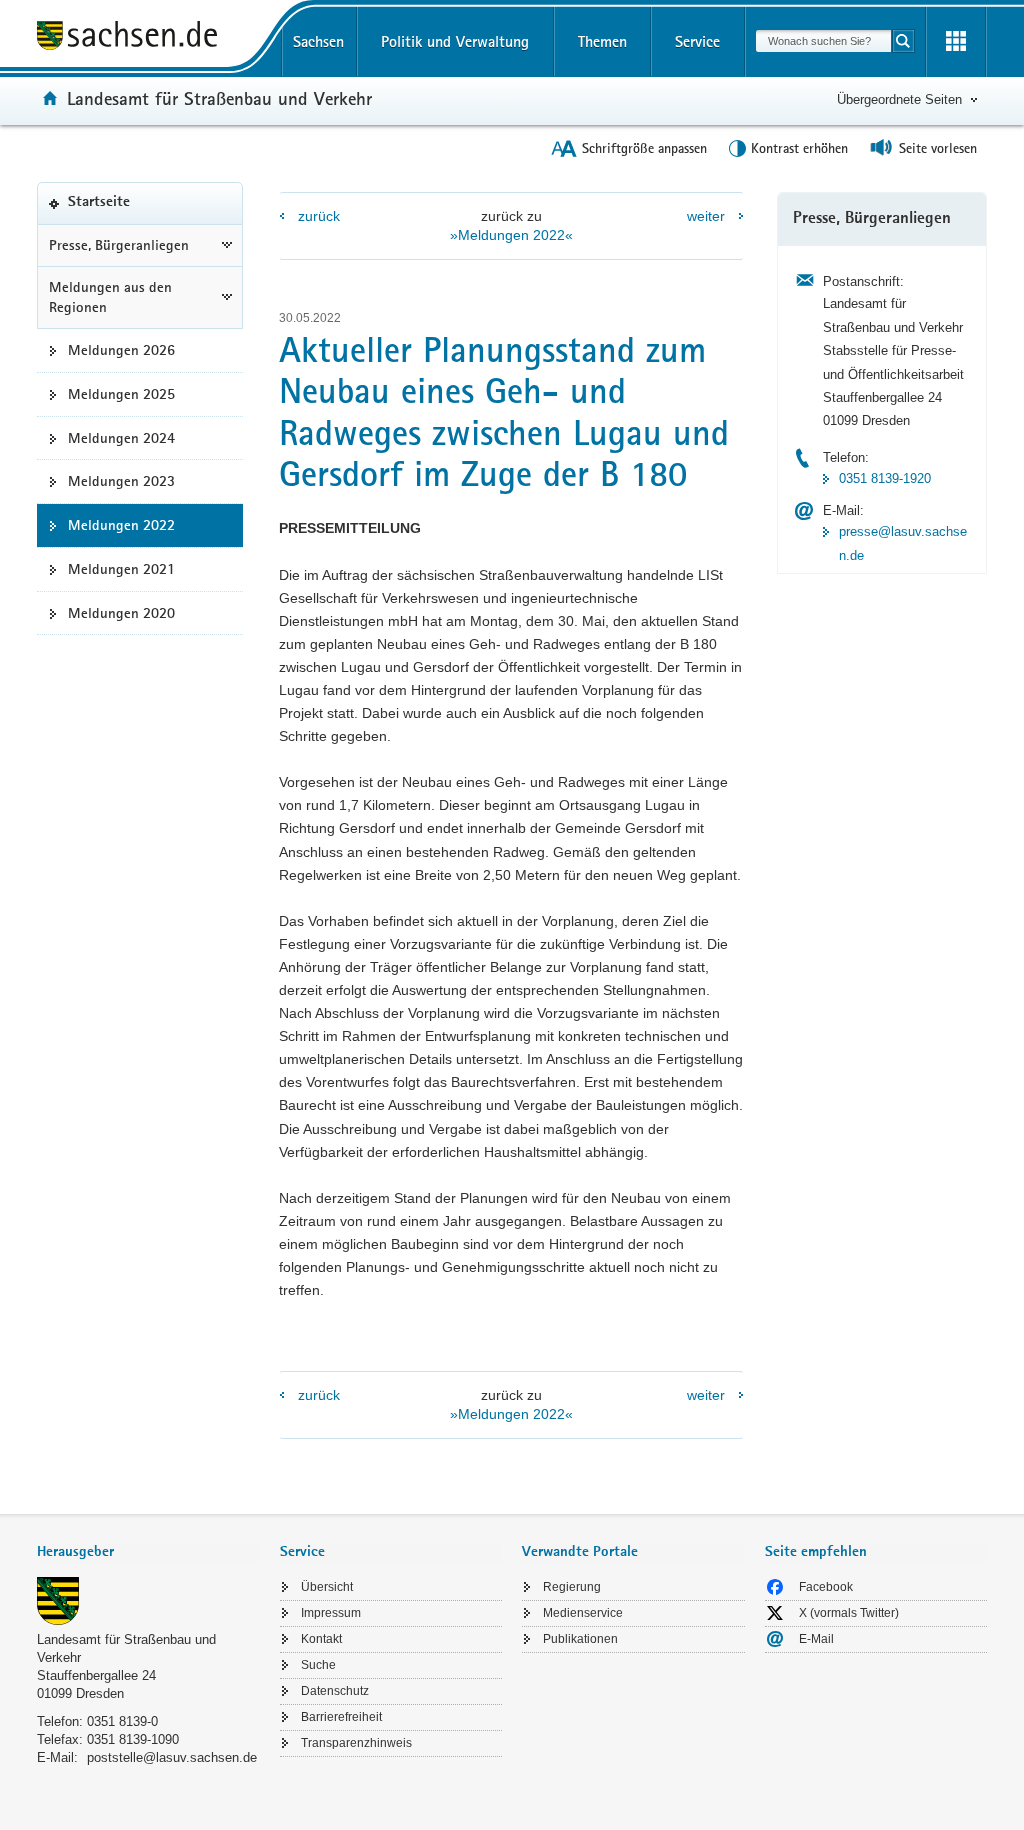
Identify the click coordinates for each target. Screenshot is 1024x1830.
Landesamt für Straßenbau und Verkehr (219, 98)
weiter (706, 216)
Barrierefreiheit (341, 1717)
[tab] (148, 1553)
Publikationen (580, 1639)
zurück (319, 216)
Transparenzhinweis (356, 1743)
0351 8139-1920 (885, 478)
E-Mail (816, 1639)
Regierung (572, 1587)
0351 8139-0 (122, 1721)
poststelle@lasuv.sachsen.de (172, 1757)
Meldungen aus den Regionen (110, 297)
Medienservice (583, 1613)
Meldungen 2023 (121, 481)
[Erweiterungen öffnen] (956, 42)
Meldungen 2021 (121, 569)
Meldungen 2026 (121, 350)
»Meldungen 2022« (511, 235)
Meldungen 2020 (121, 613)
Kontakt (321, 1639)
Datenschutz (335, 1691)
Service (697, 41)
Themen (602, 41)
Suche (318, 1665)
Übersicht (327, 1587)
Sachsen (318, 41)
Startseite (129, 209)
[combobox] (823, 41)
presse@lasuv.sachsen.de (903, 543)
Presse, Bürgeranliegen (119, 245)
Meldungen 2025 (121, 394)
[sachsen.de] (148, 38)
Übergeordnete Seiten (899, 99)
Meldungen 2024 (121, 438)
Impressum (331, 1613)
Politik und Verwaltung (455, 41)
